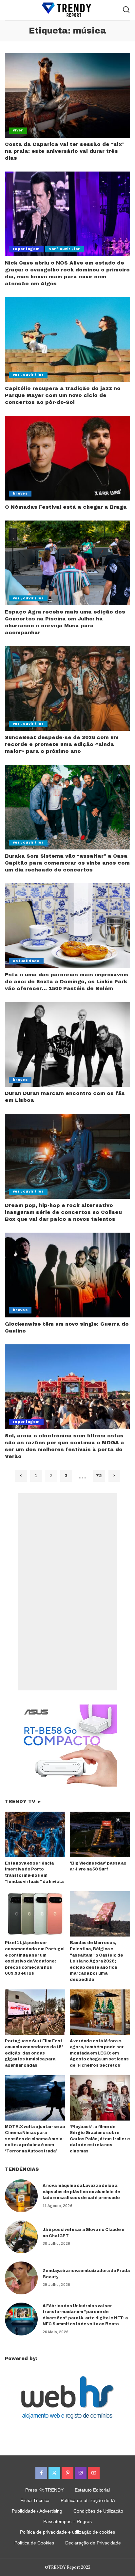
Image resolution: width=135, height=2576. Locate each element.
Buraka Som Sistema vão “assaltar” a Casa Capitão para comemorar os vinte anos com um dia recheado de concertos (67, 863)
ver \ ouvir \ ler (65, 249)
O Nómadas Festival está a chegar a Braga (66, 507)
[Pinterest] (67, 2473)
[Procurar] (126, 10)
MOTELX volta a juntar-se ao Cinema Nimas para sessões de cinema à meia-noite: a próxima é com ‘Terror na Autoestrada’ (35, 2139)
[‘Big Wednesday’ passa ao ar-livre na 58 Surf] (100, 1834)
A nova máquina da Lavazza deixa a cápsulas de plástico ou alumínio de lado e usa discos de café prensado (81, 2192)
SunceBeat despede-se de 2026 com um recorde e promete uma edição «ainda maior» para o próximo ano (62, 744)
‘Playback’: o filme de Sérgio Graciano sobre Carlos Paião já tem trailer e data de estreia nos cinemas (100, 2139)
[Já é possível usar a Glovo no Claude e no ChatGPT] (21, 2237)
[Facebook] (41, 2473)
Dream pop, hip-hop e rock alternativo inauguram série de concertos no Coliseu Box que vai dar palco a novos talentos (63, 1212)
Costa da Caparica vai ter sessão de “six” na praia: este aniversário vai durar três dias (65, 151)
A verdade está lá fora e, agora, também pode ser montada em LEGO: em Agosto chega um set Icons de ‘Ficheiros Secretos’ (99, 2053)
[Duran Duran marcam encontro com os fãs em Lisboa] (67, 1044)
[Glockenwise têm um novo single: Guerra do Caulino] (67, 1275)
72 (99, 1476)
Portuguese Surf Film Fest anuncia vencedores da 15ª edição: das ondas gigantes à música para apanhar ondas (34, 2053)
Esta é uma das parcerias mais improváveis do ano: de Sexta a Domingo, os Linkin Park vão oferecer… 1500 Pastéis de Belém (67, 982)
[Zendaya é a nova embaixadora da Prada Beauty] (21, 2278)
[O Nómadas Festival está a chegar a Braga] (67, 458)
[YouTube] (94, 2473)
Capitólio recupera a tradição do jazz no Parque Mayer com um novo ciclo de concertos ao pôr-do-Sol (63, 395)
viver (18, 130)
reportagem (26, 249)
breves (20, 493)
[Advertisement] (67, 1592)
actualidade (26, 961)
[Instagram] (81, 2473)
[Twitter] (54, 2473)
